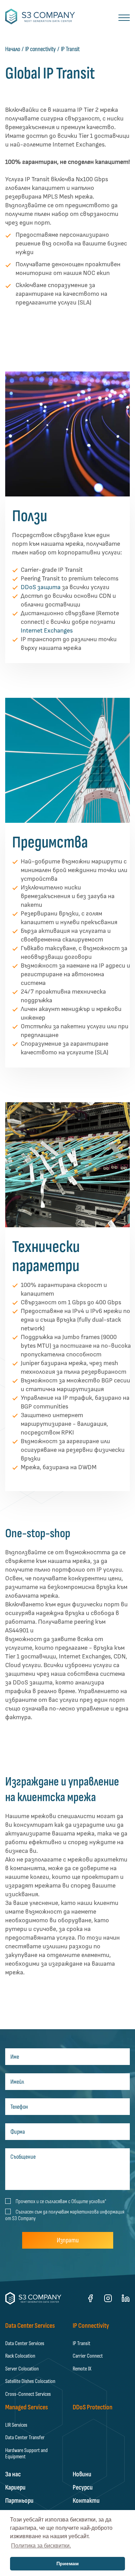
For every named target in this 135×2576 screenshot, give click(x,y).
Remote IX (82, 2369)
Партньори (19, 2501)
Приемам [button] (67, 2564)
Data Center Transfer (25, 2437)
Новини (82, 2474)
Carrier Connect (88, 2356)
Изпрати (68, 2240)
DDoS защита (41, 587)
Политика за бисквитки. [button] (41, 2546)
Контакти (86, 2501)
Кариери (15, 2487)
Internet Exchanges (47, 631)
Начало (13, 49)
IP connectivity (40, 49)
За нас (13, 2474)
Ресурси (83, 2487)
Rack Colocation (20, 2356)
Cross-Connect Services (28, 2394)
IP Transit (70, 49)
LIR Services (16, 2425)
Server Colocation (22, 2369)
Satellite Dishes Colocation (30, 2381)
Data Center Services (25, 2343)
